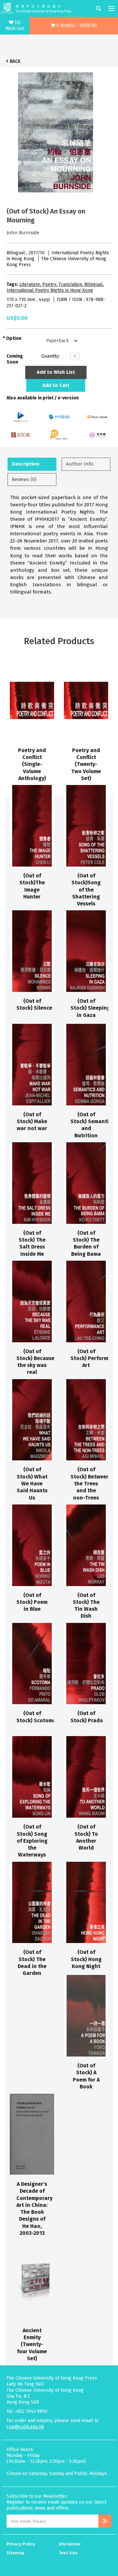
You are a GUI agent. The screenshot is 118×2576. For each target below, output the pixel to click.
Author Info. (80, 464)
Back (15, 61)
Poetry (49, 284)
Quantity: (50, 356)
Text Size (68, 2553)
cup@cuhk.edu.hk (25, 2427)
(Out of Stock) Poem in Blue (32, 1602)
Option (14, 338)
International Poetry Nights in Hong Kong (50, 290)
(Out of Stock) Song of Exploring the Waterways (32, 1841)
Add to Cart (56, 385)
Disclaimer (70, 2544)
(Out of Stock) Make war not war (32, 1122)
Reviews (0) (24, 479)
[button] (74, 26)
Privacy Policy (21, 2544)
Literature (30, 284)
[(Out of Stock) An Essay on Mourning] (56, 131)
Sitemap (15, 2553)
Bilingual (93, 284)
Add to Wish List (56, 372)
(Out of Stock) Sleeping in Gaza (90, 1008)
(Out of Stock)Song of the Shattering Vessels (86, 890)
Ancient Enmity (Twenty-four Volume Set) (32, 2344)
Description (26, 464)
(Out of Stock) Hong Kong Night (86, 1959)
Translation (70, 284)
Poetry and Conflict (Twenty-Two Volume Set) (86, 764)
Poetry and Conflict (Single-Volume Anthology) (32, 764)
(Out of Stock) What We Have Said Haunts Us (32, 1483)
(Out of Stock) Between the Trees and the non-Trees (90, 1483)
